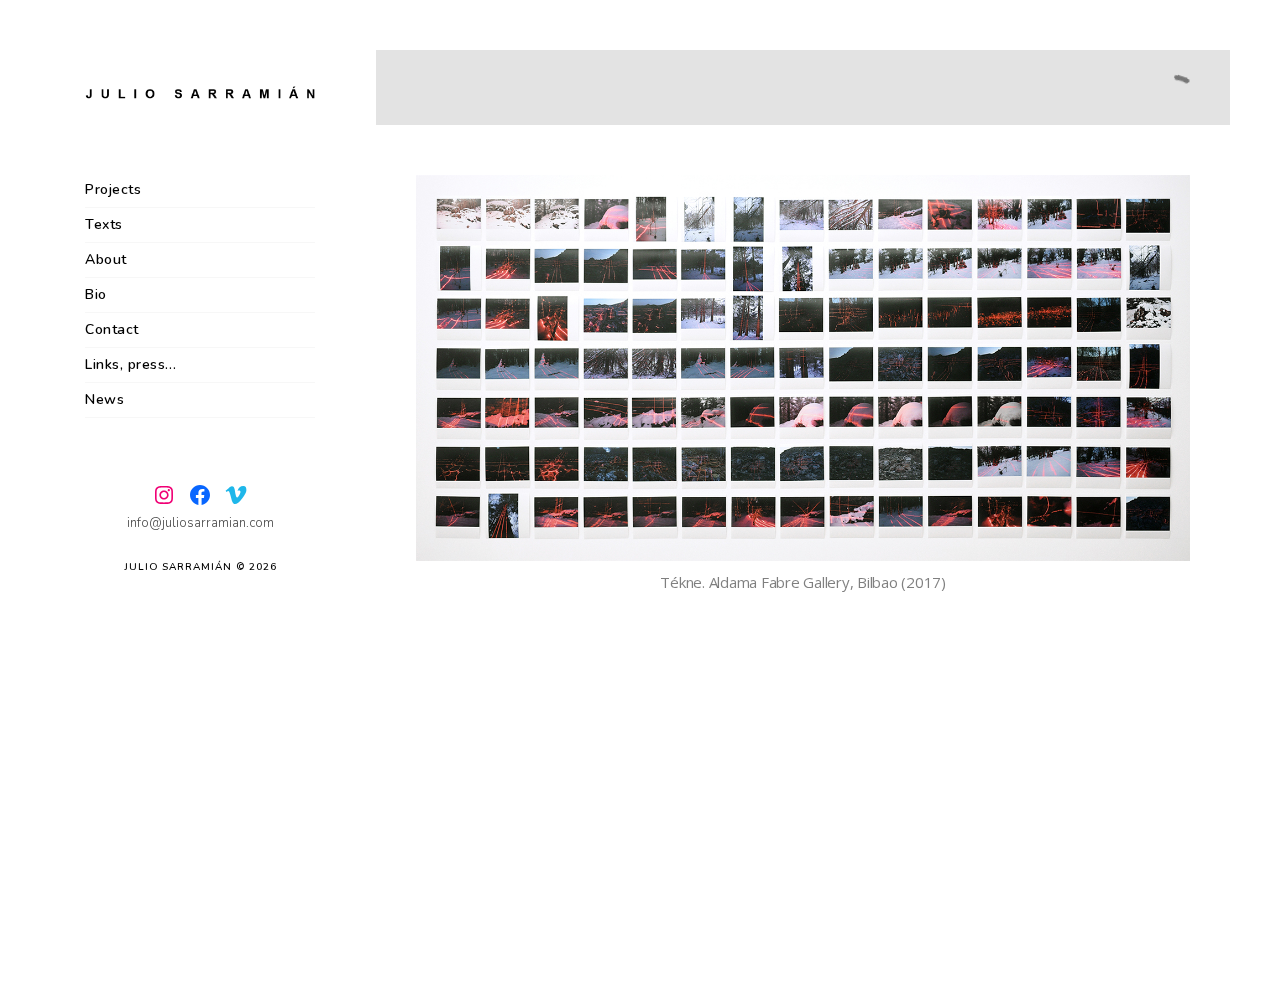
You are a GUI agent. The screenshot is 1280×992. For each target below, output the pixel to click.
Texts (104, 224)
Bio (96, 294)
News (104, 399)
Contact (112, 329)
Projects (113, 189)
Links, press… (131, 364)
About (106, 259)
